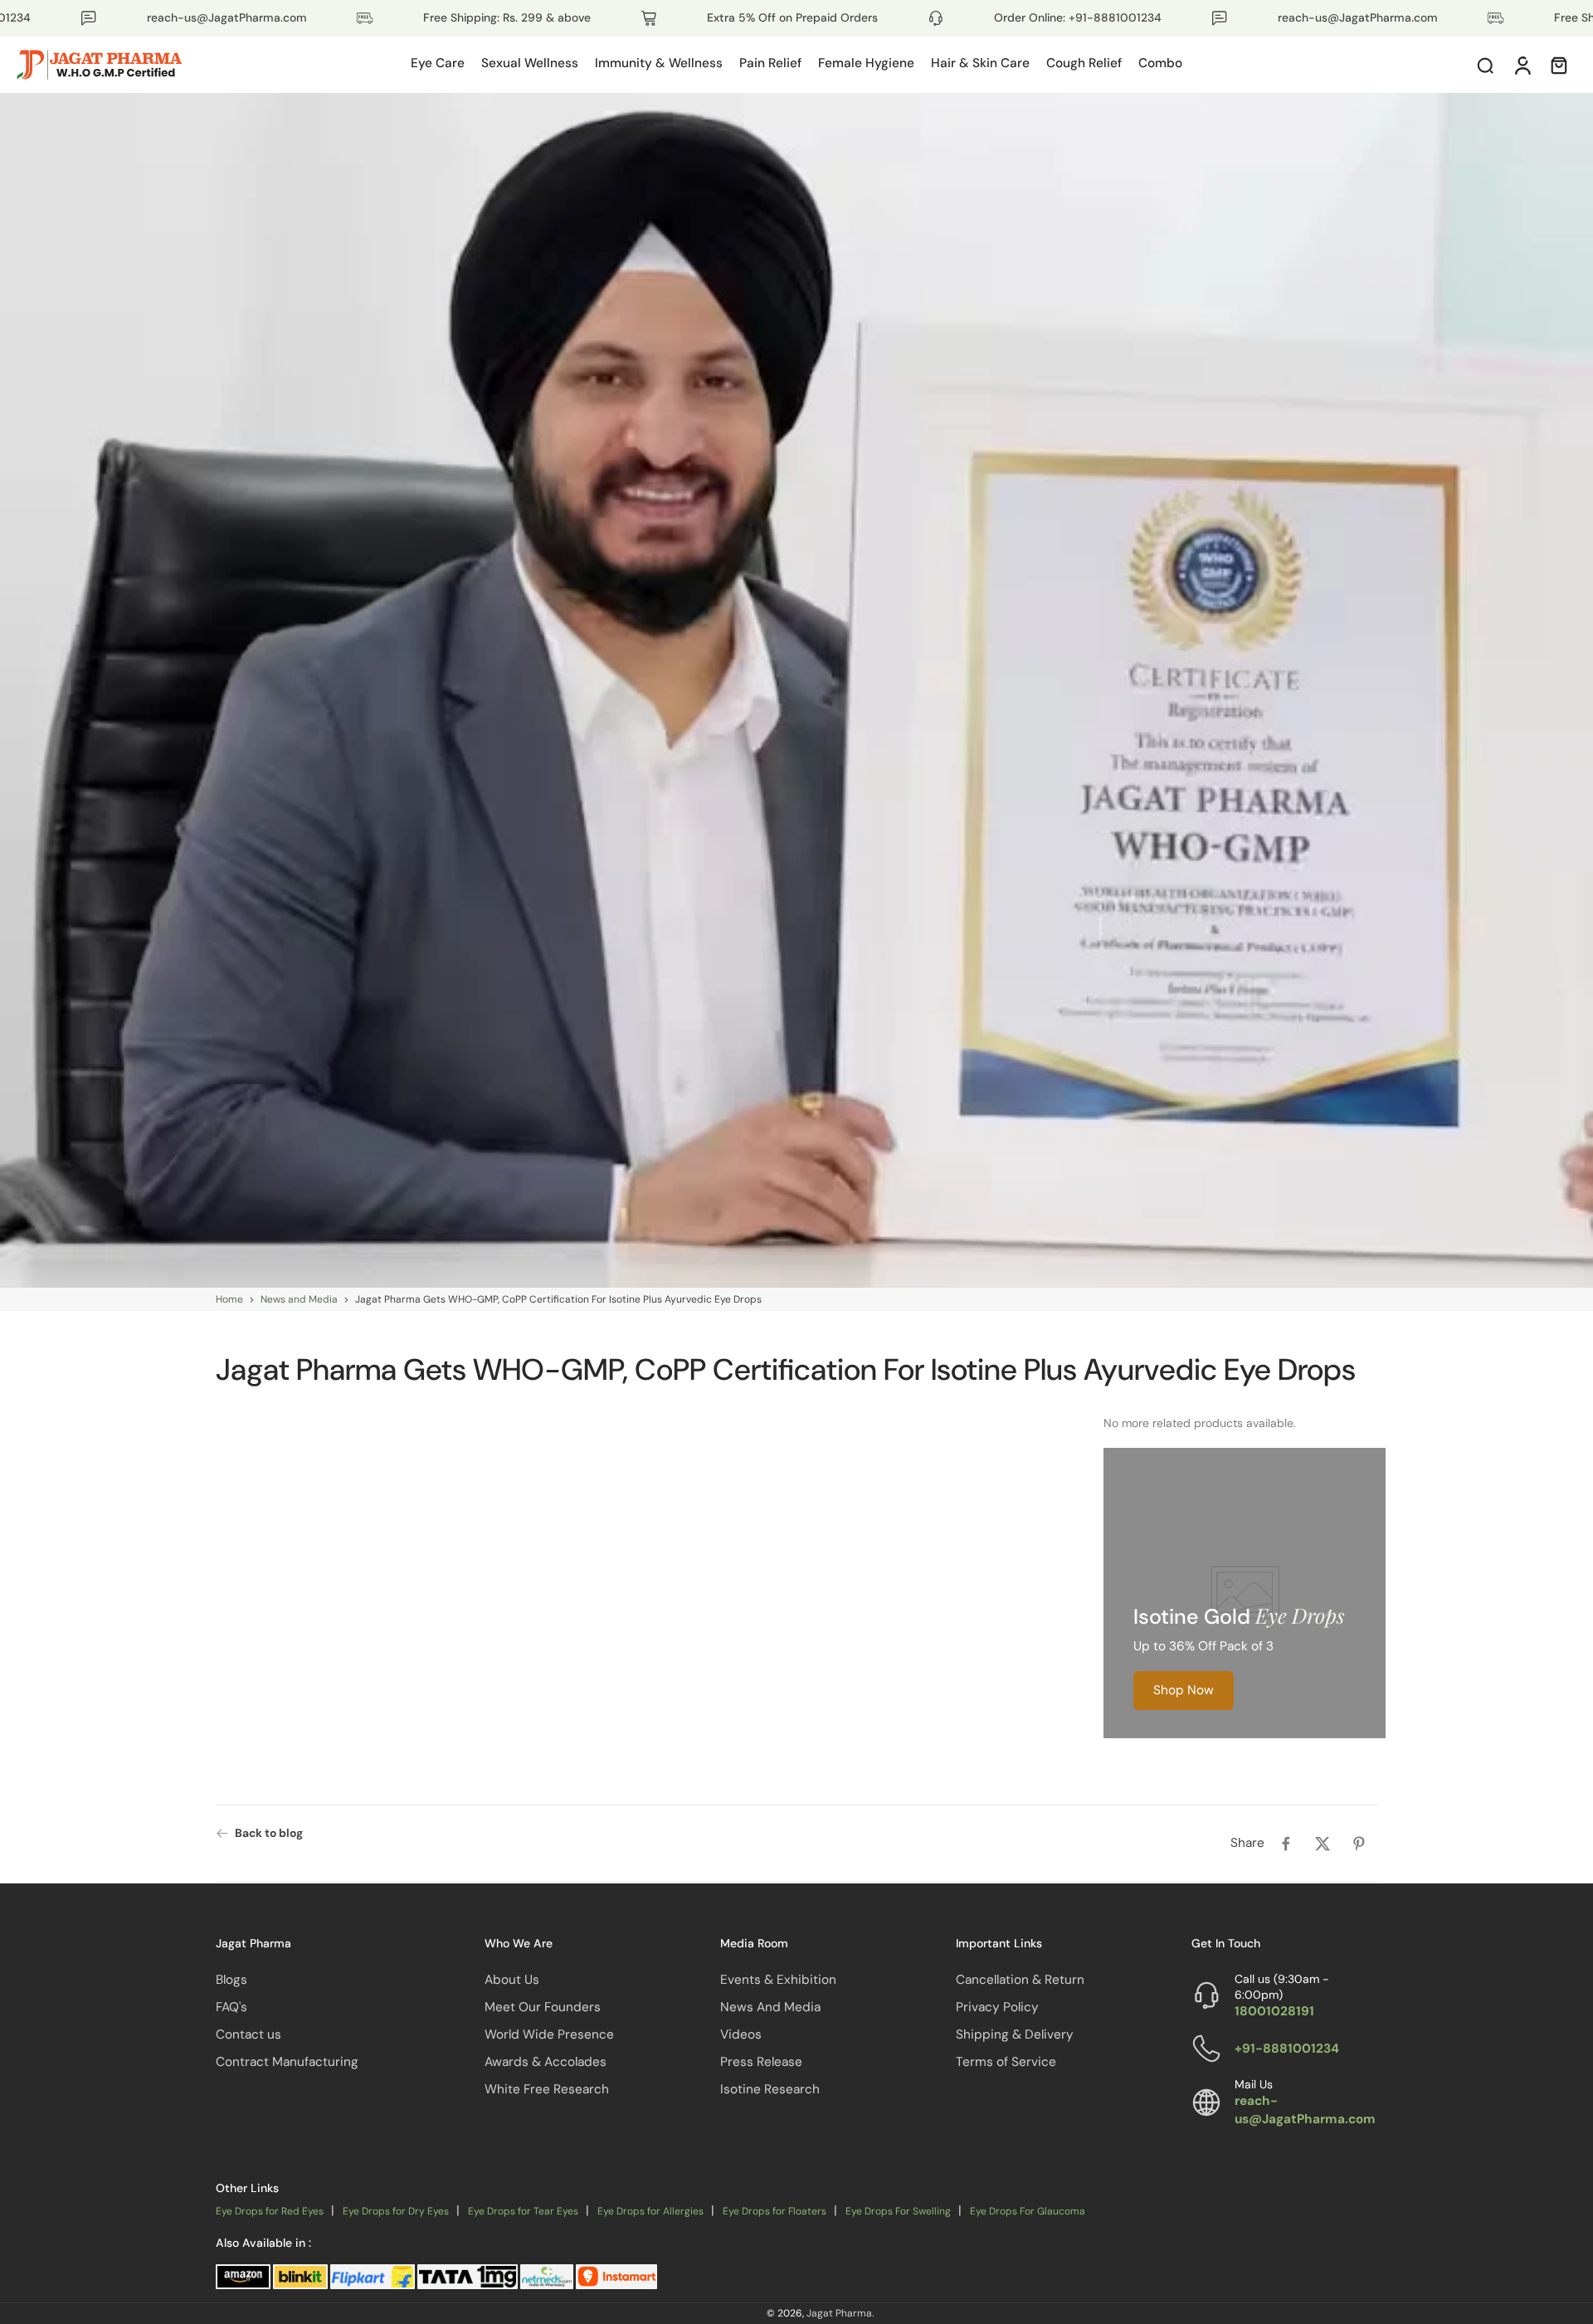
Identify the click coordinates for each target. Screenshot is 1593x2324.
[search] (1485, 65)
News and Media (299, 1299)
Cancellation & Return (1020, 1979)
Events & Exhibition (778, 1979)
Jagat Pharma (839, 2313)
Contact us (248, 2034)
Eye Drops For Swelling (898, 2211)
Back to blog (269, 1833)
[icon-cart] (1558, 65)
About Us (512, 1979)
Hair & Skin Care (980, 63)
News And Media (770, 2006)
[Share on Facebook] (1286, 1844)
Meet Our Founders (543, 2006)
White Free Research (547, 2089)
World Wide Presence (549, 2034)
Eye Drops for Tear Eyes (523, 2211)
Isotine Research (770, 2089)
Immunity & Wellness (659, 63)
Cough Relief (1084, 63)
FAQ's (231, 2006)
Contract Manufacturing (287, 2062)
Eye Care (438, 63)
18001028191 (1274, 2011)
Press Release (761, 2062)
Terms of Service (1006, 2062)
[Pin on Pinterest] (1359, 1844)
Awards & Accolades (546, 2062)
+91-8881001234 (1287, 2048)
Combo (1160, 63)
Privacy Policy (997, 2006)
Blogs (231, 1979)
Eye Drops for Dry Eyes (396, 2211)
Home (229, 1299)
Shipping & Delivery (1015, 2034)
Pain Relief (770, 63)
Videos (741, 2034)
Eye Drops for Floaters (775, 2211)
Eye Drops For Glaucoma (1028, 2211)
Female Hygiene (866, 63)
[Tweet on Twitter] (1323, 1844)
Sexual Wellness (530, 63)
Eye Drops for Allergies (650, 2211)
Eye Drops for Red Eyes (270, 2211)
